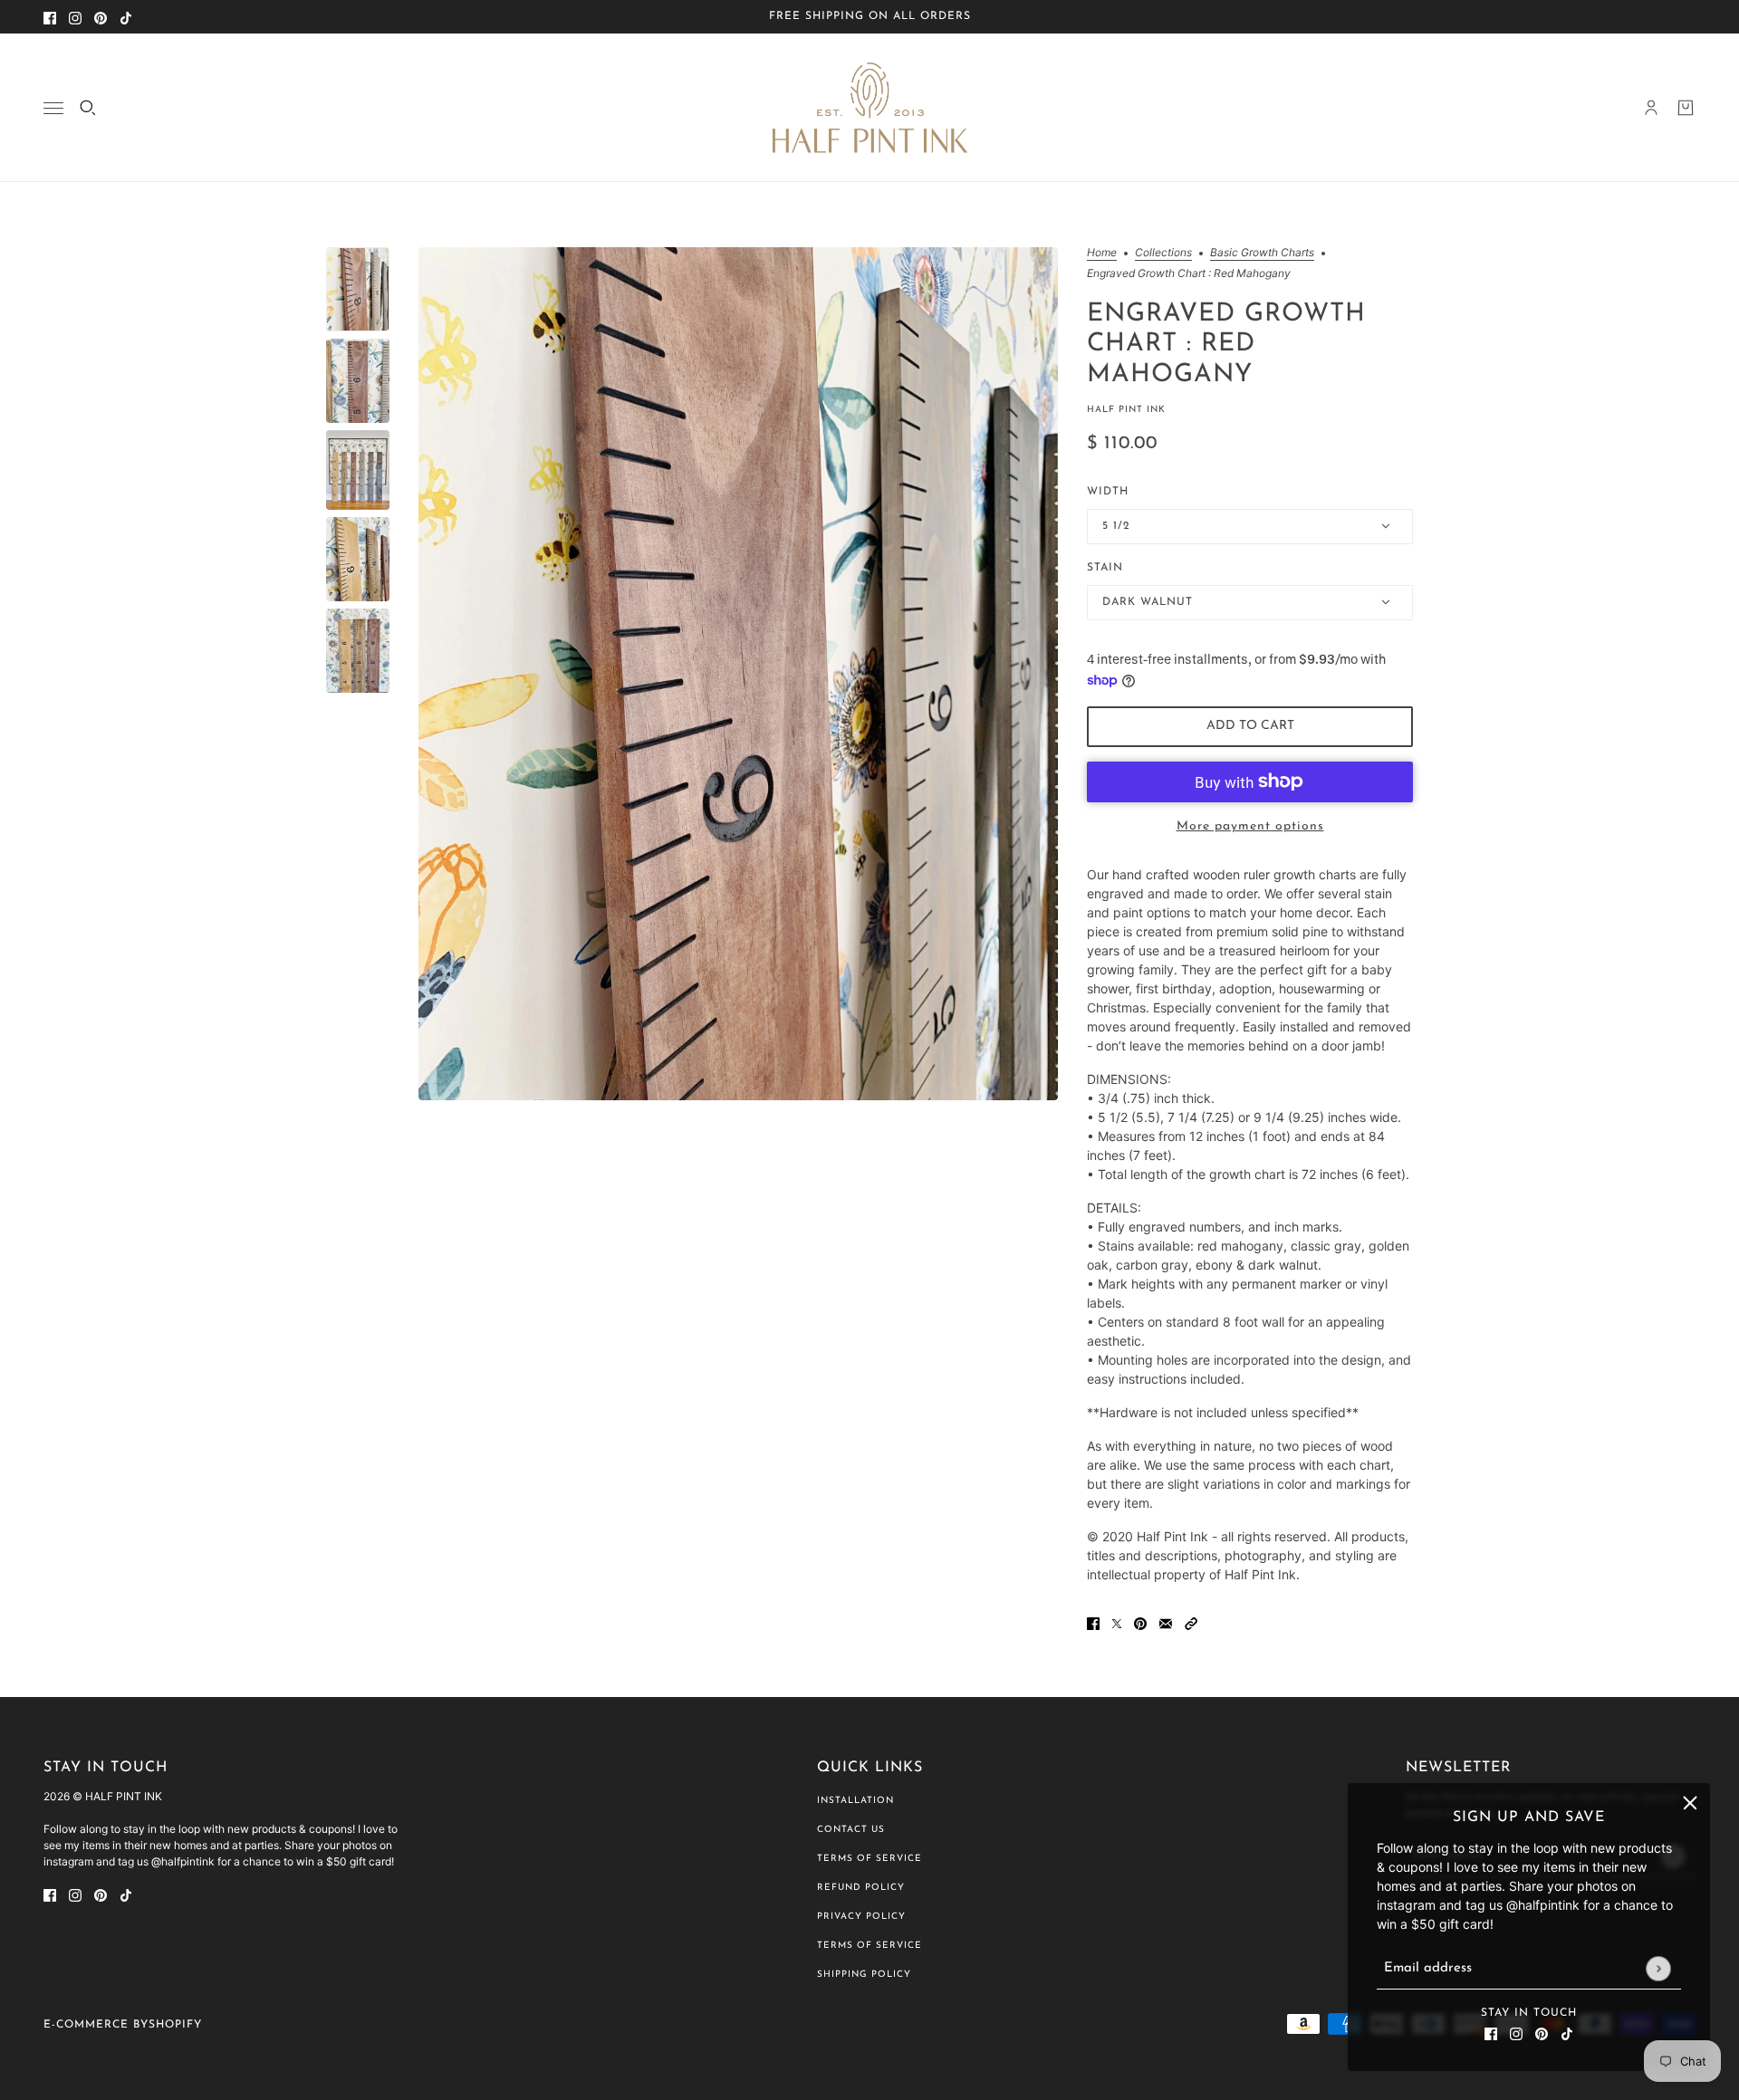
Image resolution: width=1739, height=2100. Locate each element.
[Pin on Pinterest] (1140, 1622)
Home (1102, 253)
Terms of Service (869, 1859)
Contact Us (851, 1830)
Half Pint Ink (1126, 410)
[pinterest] (101, 17)
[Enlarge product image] (738, 673)
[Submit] (1658, 1968)
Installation (855, 1801)
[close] (1690, 1803)
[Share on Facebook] (1093, 1622)
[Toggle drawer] (53, 108)
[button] (1191, 1622)
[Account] (1651, 108)
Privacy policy (861, 1917)
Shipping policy (864, 1975)
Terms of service (869, 1946)
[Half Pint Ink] (870, 108)
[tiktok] (126, 17)
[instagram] (75, 17)
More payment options (1250, 826)
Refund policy (861, 1888)
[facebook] (50, 17)
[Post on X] (1117, 1622)
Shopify (175, 2025)
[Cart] (1686, 108)
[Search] (88, 108)
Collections (1163, 253)
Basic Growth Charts (1262, 253)
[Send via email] (1166, 1622)
